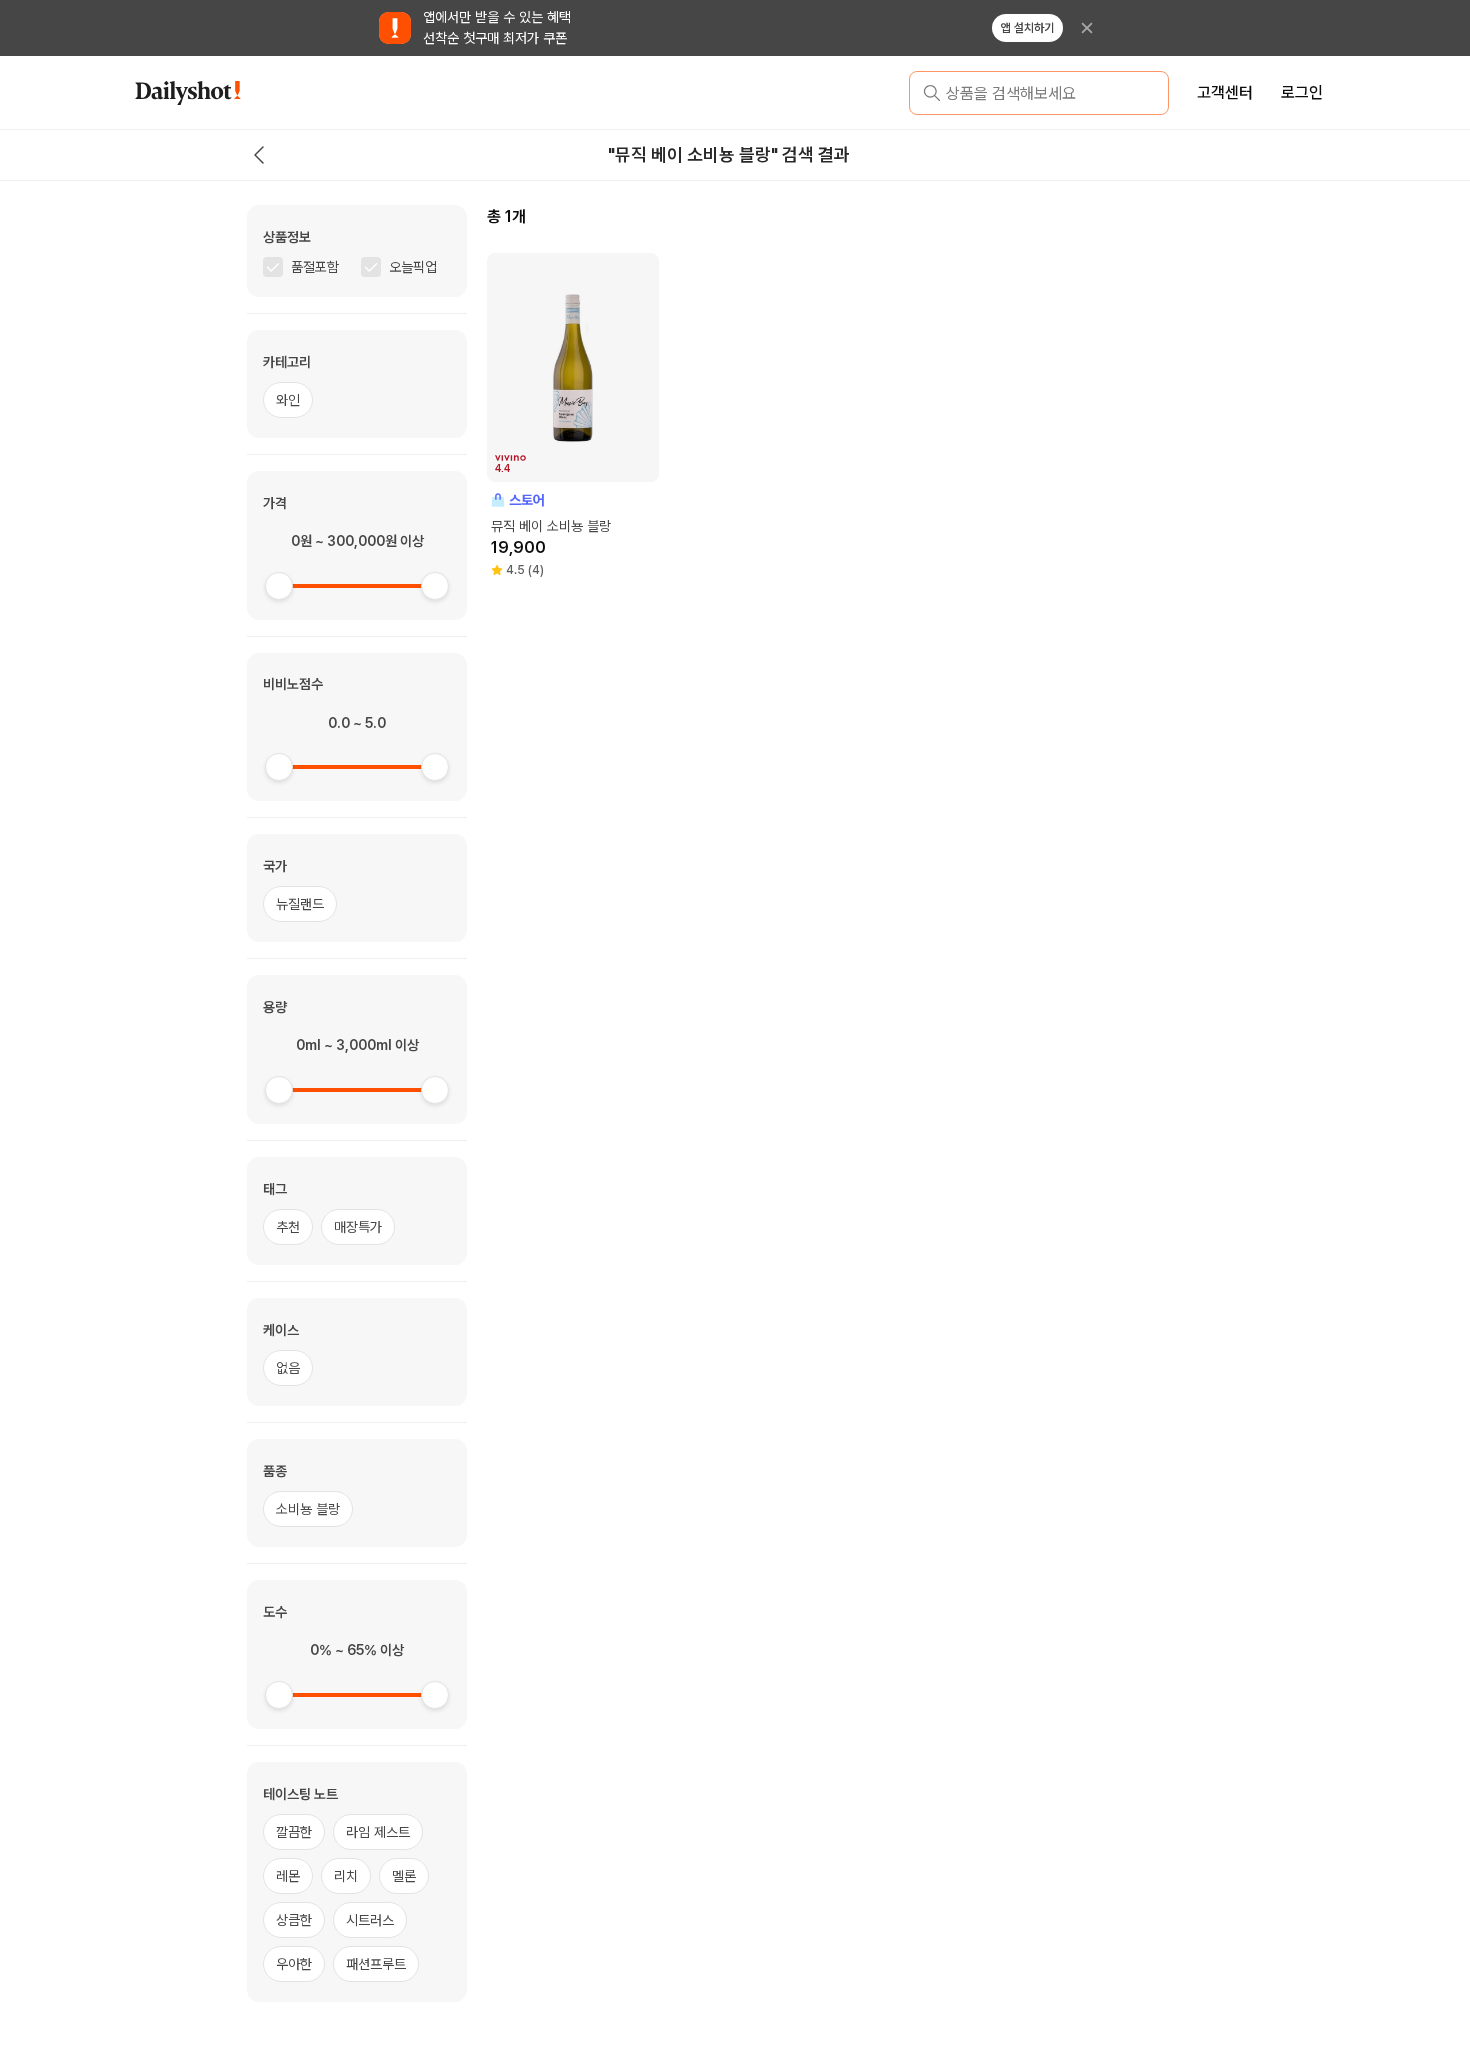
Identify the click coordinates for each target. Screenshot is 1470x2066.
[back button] (259, 155)
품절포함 (315, 267)
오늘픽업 (413, 267)
